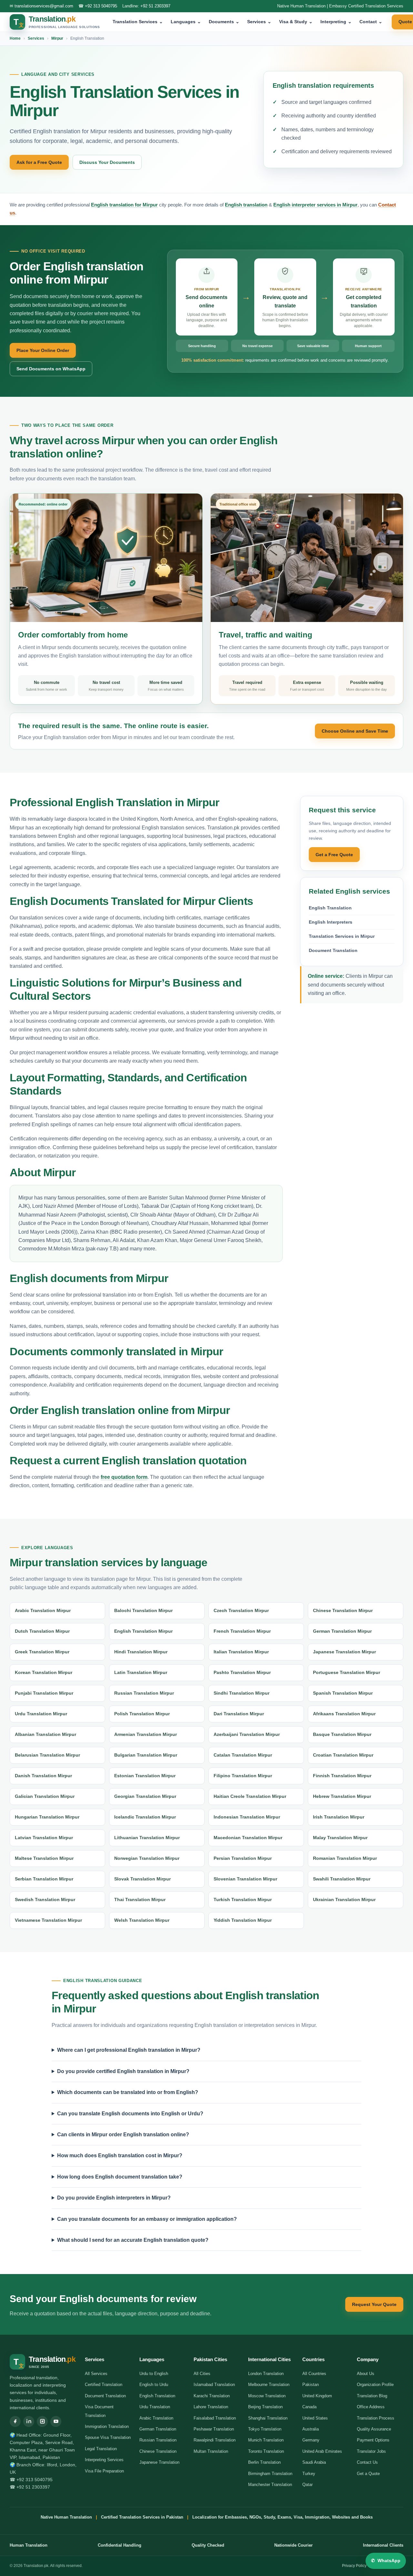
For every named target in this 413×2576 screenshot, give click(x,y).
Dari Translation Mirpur (239, 1714)
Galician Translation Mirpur (45, 1796)
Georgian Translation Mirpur (145, 1796)
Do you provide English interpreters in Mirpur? (114, 2198)
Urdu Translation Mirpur (41, 1714)
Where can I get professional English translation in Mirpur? (129, 2050)
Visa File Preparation (104, 2471)
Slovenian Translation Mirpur (245, 1879)
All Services (96, 2374)
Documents (224, 22)
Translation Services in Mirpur (342, 936)
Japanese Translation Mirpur (344, 1652)
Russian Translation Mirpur (144, 1693)
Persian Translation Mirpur (243, 1858)
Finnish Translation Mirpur (342, 1776)
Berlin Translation (264, 2462)
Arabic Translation (156, 2418)
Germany (311, 2440)
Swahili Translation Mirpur (342, 1879)
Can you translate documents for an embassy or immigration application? (147, 2219)
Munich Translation (266, 2440)
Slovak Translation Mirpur (142, 1879)
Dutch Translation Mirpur (42, 1631)
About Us (366, 2374)
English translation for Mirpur (124, 205)
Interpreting (336, 22)
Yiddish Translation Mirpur (243, 1920)
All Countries (314, 2374)
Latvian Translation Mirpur (44, 1838)
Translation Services (138, 22)
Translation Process (376, 2418)
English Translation (330, 908)
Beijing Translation (265, 2407)
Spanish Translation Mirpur (343, 1693)
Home (15, 38)
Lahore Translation (211, 2407)
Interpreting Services (104, 2460)
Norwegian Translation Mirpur (147, 1858)
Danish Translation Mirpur (43, 1776)
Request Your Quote (374, 2304)
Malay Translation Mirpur (340, 1838)
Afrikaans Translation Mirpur (344, 1714)
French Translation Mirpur (242, 1631)
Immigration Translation (107, 2426)
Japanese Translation (159, 2462)
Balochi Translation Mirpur (143, 1610)
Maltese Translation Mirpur (44, 1858)
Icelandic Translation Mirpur (145, 1817)
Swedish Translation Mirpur (45, 1899)
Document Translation (333, 950)
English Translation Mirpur (143, 1631)
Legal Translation (101, 2449)
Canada (309, 2407)
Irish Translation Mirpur (339, 1817)
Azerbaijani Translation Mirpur (247, 1734)
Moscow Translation (267, 2396)
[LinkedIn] (29, 2421)
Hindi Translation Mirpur (141, 1652)
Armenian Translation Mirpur (146, 1734)
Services (259, 22)
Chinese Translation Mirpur (343, 1610)
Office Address (371, 2407)
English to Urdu (154, 2385)
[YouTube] (56, 2421)
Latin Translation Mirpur (141, 1672)
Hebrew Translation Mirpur (342, 1796)
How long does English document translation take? (120, 2177)
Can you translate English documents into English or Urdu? (130, 2114)
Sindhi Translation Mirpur (242, 1693)
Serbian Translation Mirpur (44, 1879)
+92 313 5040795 (101, 6)
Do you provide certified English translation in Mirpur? (123, 2071)
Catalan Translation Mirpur (243, 1755)
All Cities (202, 2374)
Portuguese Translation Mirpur (347, 1672)
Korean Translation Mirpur (44, 1672)
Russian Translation (158, 2440)
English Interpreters (331, 922)
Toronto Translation (266, 2451)
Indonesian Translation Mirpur (247, 1817)
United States (315, 2418)
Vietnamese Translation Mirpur (48, 1920)
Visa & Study (296, 22)
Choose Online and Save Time (355, 731)
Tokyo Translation (265, 2429)
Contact (371, 22)
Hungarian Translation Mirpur (47, 1817)
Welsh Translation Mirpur (142, 1920)
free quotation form (124, 1477)
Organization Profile (375, 2385)
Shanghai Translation (268, 2418)
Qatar (307, 2485)
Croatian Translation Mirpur (343, 1755)
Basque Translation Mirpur (342, 1734)
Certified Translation (104, 2385)
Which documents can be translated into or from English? (128, 2092)
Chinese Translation (158, 2451)
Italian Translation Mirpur (241, 1652)
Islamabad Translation (214, 2385)
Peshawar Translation (214, 2429)
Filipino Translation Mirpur (243, 1776)
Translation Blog (372, 2396)
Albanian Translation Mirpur (45, 1734)
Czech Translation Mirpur (241, 1610)
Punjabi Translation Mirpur (44, 1693)
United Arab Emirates (322, 2451)
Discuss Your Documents (107, 162)
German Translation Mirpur (342, 1631)
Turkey (309, 2474)
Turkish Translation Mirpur (243, 1899)
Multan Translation (211, 2451)
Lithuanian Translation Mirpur (147, 1838)
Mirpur (57, 38)
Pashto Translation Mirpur (242, 1672)
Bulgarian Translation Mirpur (146, 1755)
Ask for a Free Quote (39, 162)
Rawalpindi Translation (215, 2440)
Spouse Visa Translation (108, 2437)
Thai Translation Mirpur (140, 1899)
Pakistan (311, 2385)
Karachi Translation (212, 2396)
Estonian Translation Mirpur (145, 1776)
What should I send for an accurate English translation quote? (133, 2240)
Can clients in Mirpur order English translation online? (123, 2135)
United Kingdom (317, 2396)
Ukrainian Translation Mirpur (344, 1899)
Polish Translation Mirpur (142, 1714)
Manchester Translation (270, 2485)
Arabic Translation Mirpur (43, 1610)
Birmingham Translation (270, 2474)
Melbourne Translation (269, 2385)
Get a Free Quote (334, 855)
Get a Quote (368, 2474)
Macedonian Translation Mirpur (248, 1838)
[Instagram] (42, 2421)
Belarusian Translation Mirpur (47, 1755)
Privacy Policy (354, 2566)
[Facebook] (15, 2421)
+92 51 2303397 (155, 6)
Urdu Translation (155, 2407)
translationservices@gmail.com (44, 6)
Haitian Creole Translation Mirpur (250, 1796)
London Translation (266, 2374)
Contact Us (367, 2462)
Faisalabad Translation (215, 2418)
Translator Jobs (371, 2451)
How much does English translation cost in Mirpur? (120, 2155)
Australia (311, 2429)
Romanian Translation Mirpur (345, 1858)
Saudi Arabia (314, 2462)
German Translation (158, 2429)
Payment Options (373, 2440)
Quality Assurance (374, 2429)
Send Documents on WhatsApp (51, 369)
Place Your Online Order (43, 350)
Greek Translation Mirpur (42, 1652)
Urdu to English (154, 2374)
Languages (186, 22)
